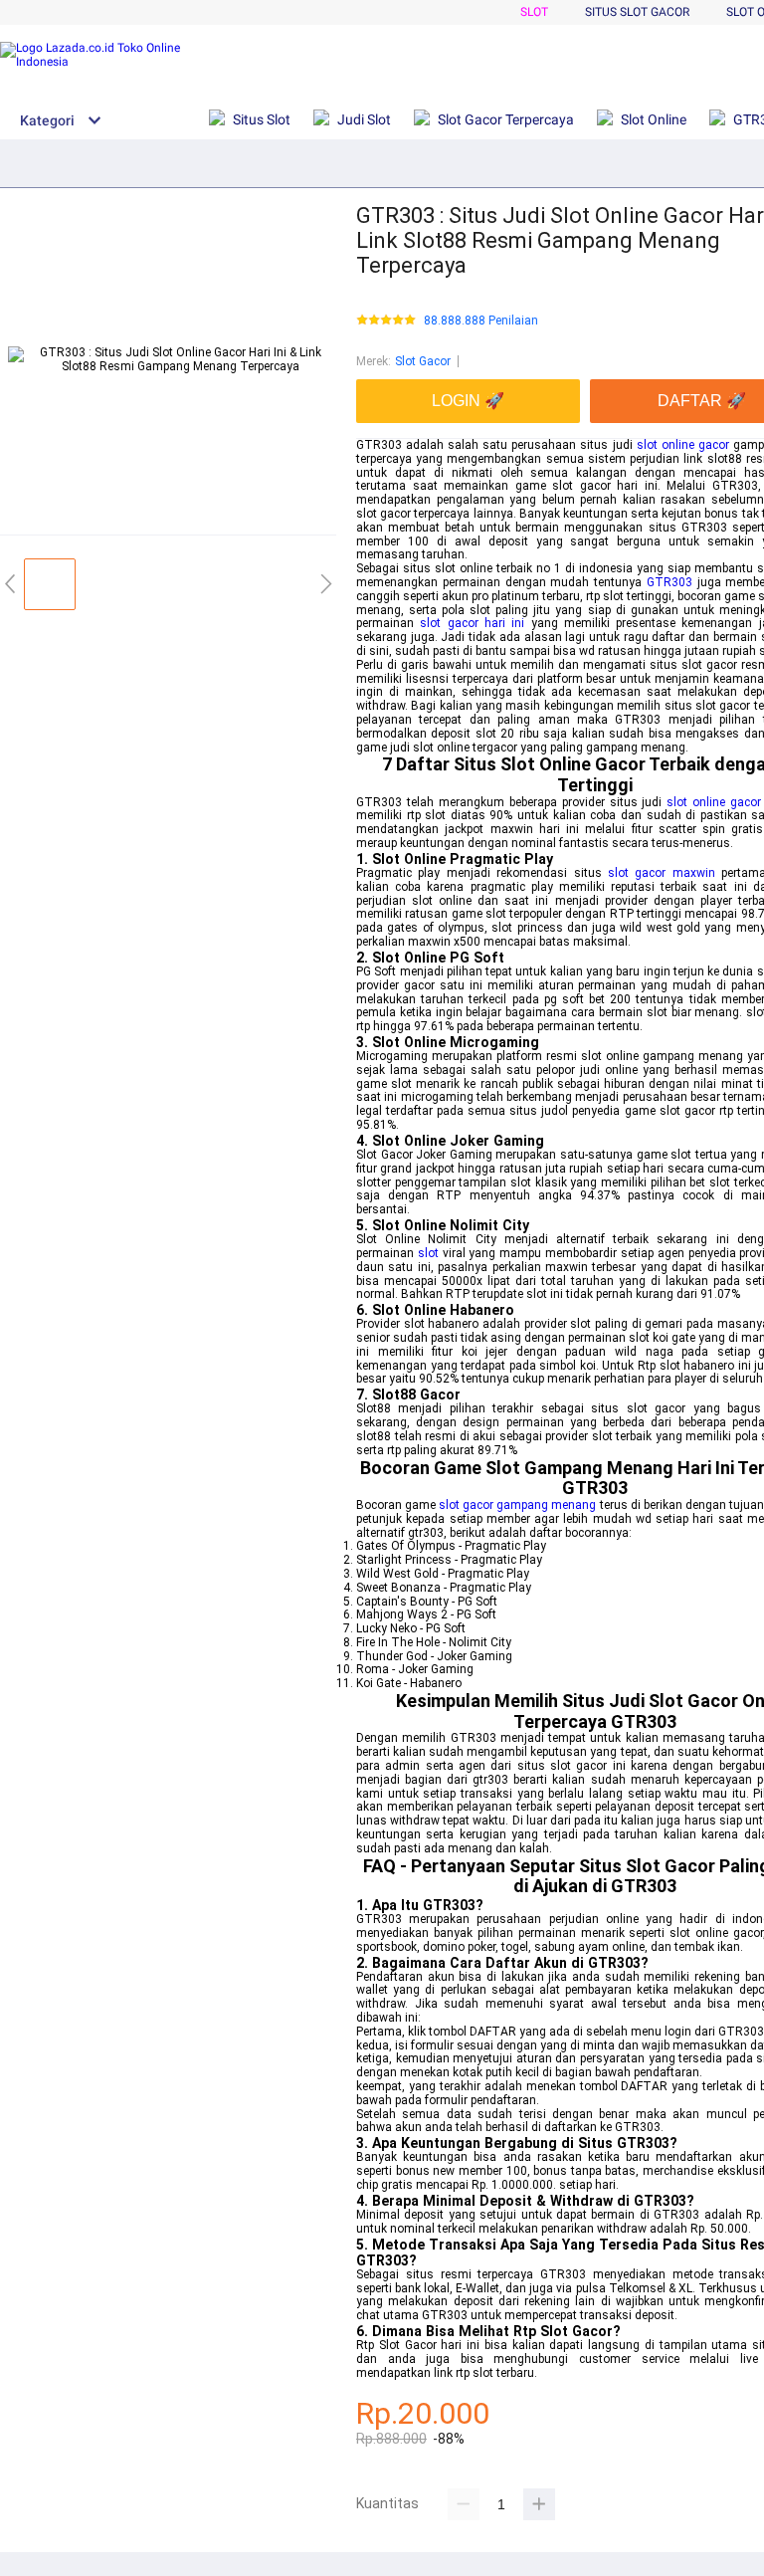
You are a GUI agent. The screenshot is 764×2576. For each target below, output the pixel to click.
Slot (534, 12)
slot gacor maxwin (662, 873)
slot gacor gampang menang (517, 1505)
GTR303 (669, 582)
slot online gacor (683, 445)
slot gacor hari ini (472, 623)
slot (428, 1253)
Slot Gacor (423, 361)
